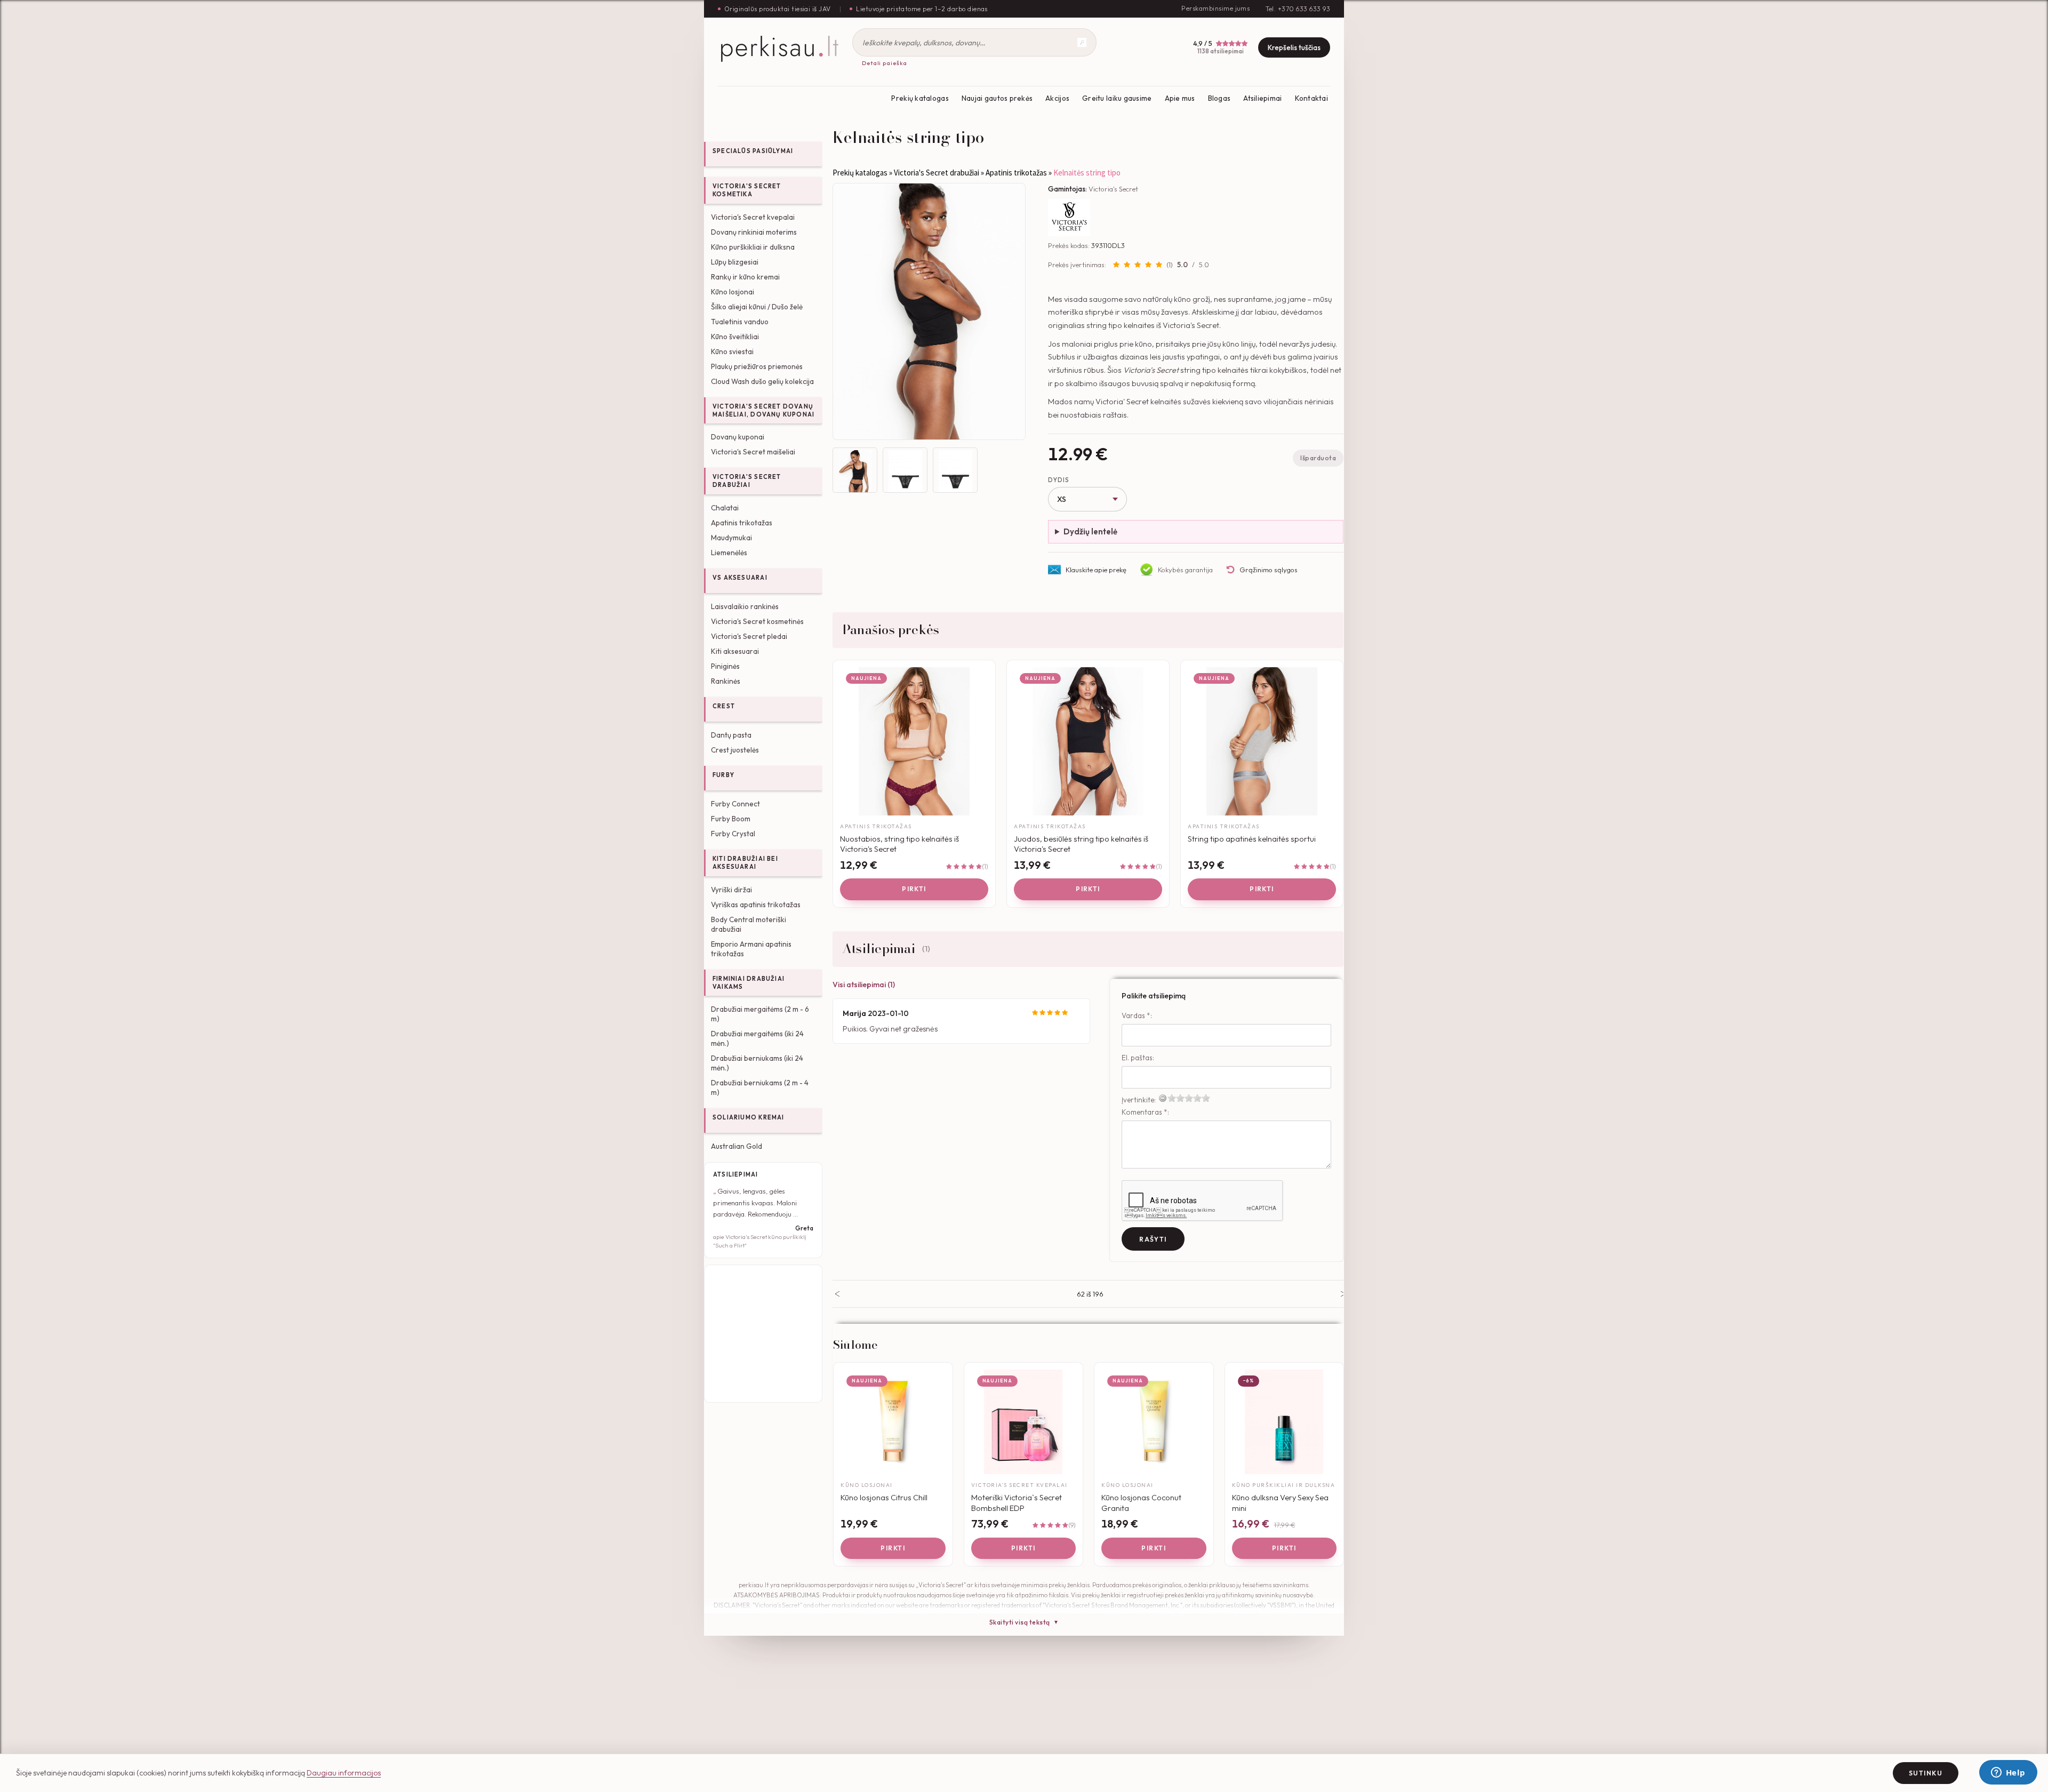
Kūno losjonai (733, 292)
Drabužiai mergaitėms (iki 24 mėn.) (757, 1038)
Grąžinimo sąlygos (1269, 570)
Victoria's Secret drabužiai (747, 481)
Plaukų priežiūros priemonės (757, 366)
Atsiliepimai (1262, 98)
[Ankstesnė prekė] (837, 1294)
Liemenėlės (729, 553)
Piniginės (725, 666)
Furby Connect (735, 804)
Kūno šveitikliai (735, 337)
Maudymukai (731, 538)
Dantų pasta (731, 735)
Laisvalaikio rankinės (745, 606)
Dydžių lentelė (1090, 531)
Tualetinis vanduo (740, 322)
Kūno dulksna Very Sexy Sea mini (1280, 1503)
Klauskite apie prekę (1096, 570)
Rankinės (726, 681)
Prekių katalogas (920, 98)
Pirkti (914, 889)
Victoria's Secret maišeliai (753, 452)
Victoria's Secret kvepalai (753, 217)
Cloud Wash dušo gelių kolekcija (762, 381)
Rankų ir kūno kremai (745, 277)
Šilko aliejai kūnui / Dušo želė (757, 307)
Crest (724, 706)
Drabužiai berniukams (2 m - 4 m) (760, 1087)
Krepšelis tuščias (1294, 47)
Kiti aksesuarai (735, 651)
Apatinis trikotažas (742, 523)
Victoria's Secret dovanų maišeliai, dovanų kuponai (763, 410)
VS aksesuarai (740, 578)
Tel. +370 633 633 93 (1298, 9)
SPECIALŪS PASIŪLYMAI (753, 151)
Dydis (1058, 480)
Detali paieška (885, 63)
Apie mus (1180, 98)
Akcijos (1057, 98)
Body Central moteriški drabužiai (749, 924)
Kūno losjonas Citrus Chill (884, 1497)
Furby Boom (731, 819)
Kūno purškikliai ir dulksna (753, 247)
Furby (723, 775)
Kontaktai (1311, 98)
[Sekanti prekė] (1343, 1294)
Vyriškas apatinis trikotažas (756, 905)
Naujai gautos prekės (997, 98)
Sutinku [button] (1926, 1773)
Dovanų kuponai (738, 437)
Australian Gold (737, 1146)
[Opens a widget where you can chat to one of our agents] (2008, 1773)
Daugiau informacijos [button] (344, 1773)
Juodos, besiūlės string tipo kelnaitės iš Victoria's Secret (1081, 844)
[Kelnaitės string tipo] (929, 311)
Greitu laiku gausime (1117, 98)
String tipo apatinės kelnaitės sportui (1252, 839)
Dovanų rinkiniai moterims (754, 232)
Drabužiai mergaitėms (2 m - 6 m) (760, 1014)
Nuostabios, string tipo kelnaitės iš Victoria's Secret (899, 844)
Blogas (1219, 98)
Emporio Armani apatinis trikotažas (751, 949)
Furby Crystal (733, 834)
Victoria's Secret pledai (749, 636)
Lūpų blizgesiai (735, 262)
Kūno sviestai (732, 351)
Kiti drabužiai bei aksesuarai (745, 863)
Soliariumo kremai (749, 1117)
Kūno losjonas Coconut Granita (1141, 1503)
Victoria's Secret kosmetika (747, 190)
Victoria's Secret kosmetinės (757, 621)
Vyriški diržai (731, 890)
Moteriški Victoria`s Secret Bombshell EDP (1017, 1503)
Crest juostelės (735, 750)
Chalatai (725, 508)
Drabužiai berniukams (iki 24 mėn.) (757, 1063)
